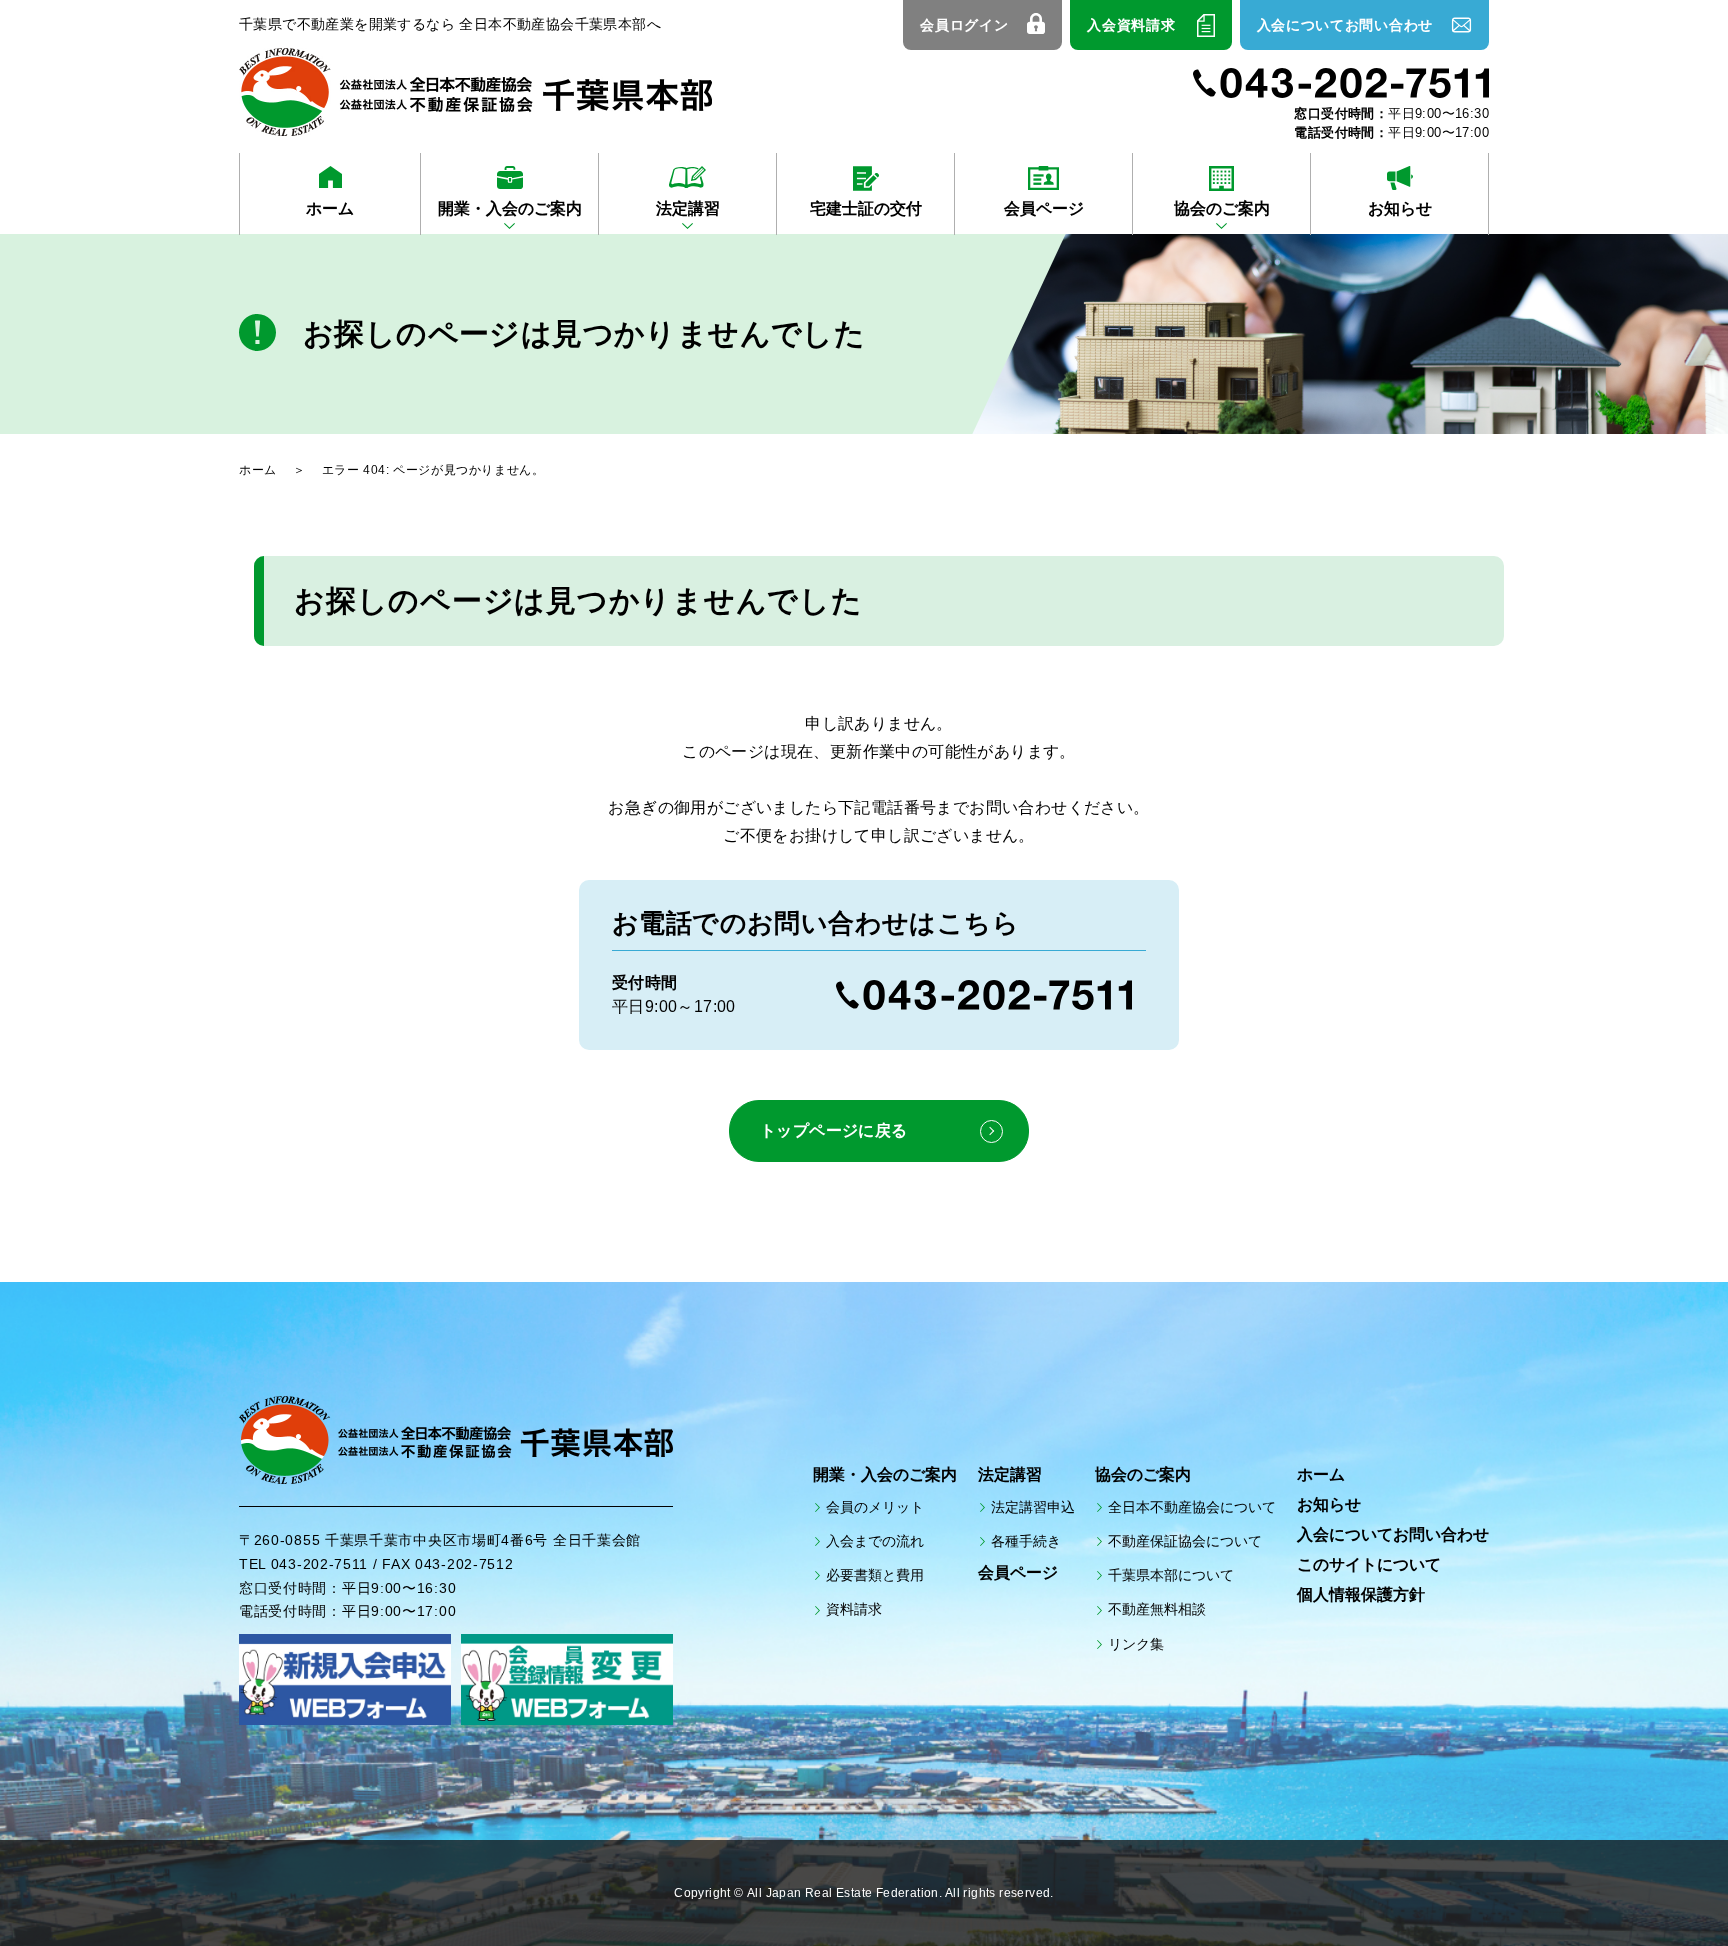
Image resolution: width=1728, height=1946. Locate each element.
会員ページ (1044, 208)
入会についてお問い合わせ (1345, 25)
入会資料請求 (1131, 25)
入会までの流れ (875, 1541)
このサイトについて (1369, 1564)
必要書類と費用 (875, 1575)
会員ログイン (964, 25)
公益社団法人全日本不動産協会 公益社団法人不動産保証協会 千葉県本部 (475, 92)
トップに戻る (1658, 1886)
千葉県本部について (1171, 1575)
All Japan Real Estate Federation (843, 1893)
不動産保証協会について (1185, 1541)
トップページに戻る (834, 1130)
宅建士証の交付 (866, 208)
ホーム (330, 208)
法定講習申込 (1033, 1507)
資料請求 (854, 1609)
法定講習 (688, 208)
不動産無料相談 (1157, 1609)
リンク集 (1136, 1644)
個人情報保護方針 (1361, 1594)
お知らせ (1400, 208)
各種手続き (1026, 1541)
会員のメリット (875, 1507)
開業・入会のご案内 (510, 208)
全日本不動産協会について (1192, 1507)
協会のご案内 (1222, 208)
